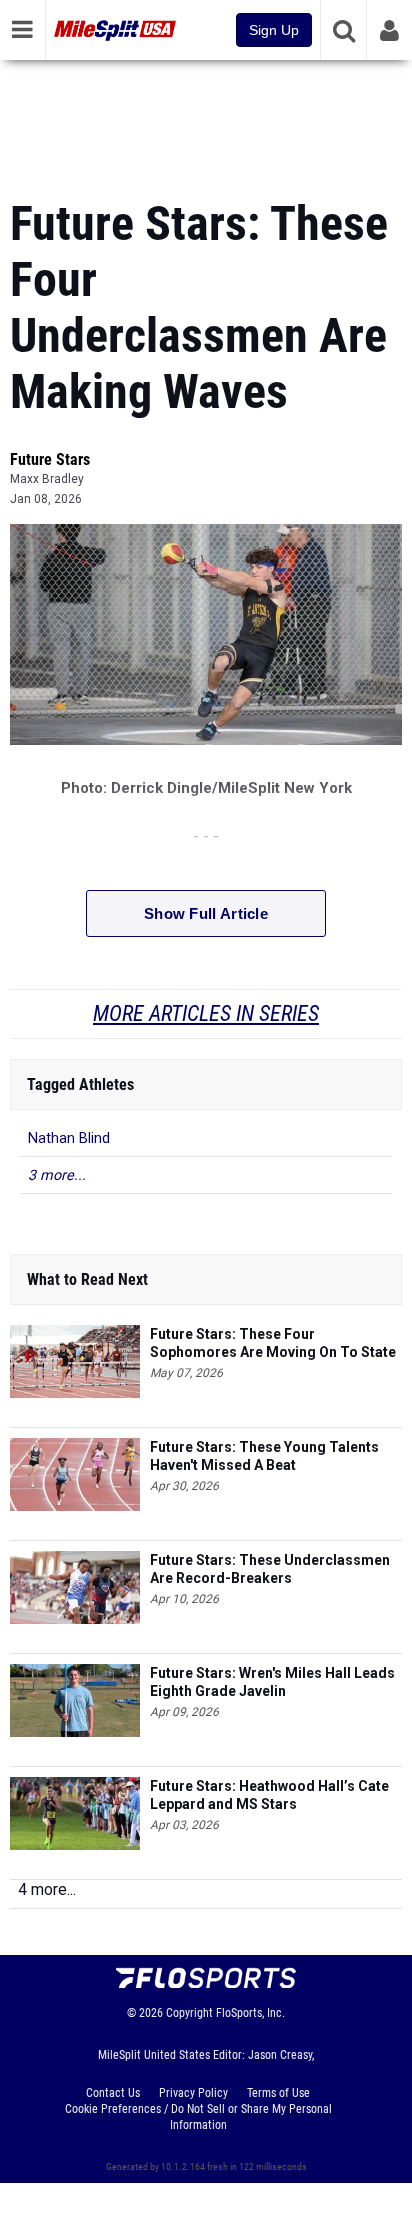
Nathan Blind (69, 1138)
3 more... (57, 1175)
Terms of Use (278, 2093)
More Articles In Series (206, 1013)
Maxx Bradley (47, 479)
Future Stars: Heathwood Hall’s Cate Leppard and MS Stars (269, 1795)
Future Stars (50, 459)
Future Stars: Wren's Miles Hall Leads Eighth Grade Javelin (272, 1682)
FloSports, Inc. (250, 2013)
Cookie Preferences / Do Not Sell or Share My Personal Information (198, 2117)
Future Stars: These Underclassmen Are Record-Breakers (270, 1569)
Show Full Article (206, 913)
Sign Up (274, 30)
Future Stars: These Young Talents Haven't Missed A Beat (264, 1456)
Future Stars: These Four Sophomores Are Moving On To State (273, 1343)
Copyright (189, 2013)
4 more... (47, 1889)
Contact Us (113, 2093)
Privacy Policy (193, 2093)
